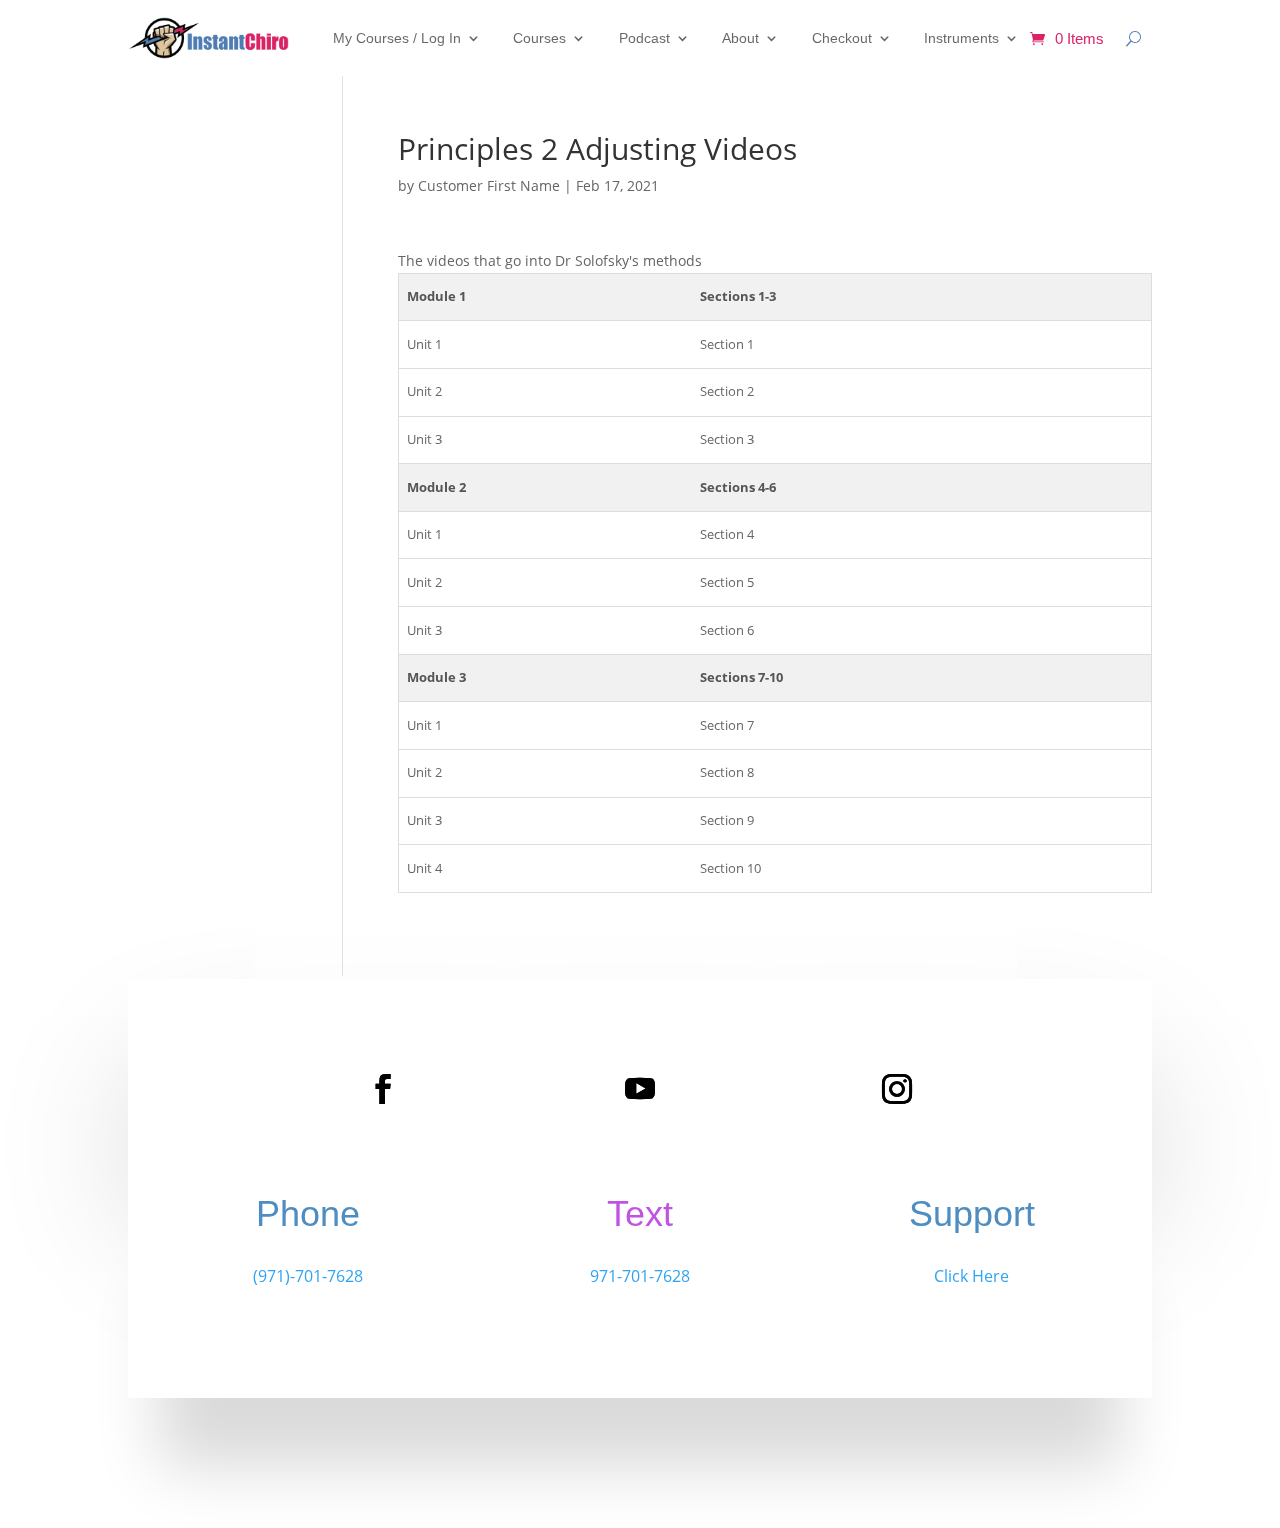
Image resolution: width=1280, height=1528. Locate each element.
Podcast (644, 38)
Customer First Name (489, 185)
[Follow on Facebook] (383, 1089)
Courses (539, 38)
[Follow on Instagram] (897, 1089)
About (740, 38)
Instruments (961, 38)
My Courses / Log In (397, 38)
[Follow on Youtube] (640, 1089)
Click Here (971, 1276)
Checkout (842, 38)
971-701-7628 (640, 1276)
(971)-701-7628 (308, 1276)
